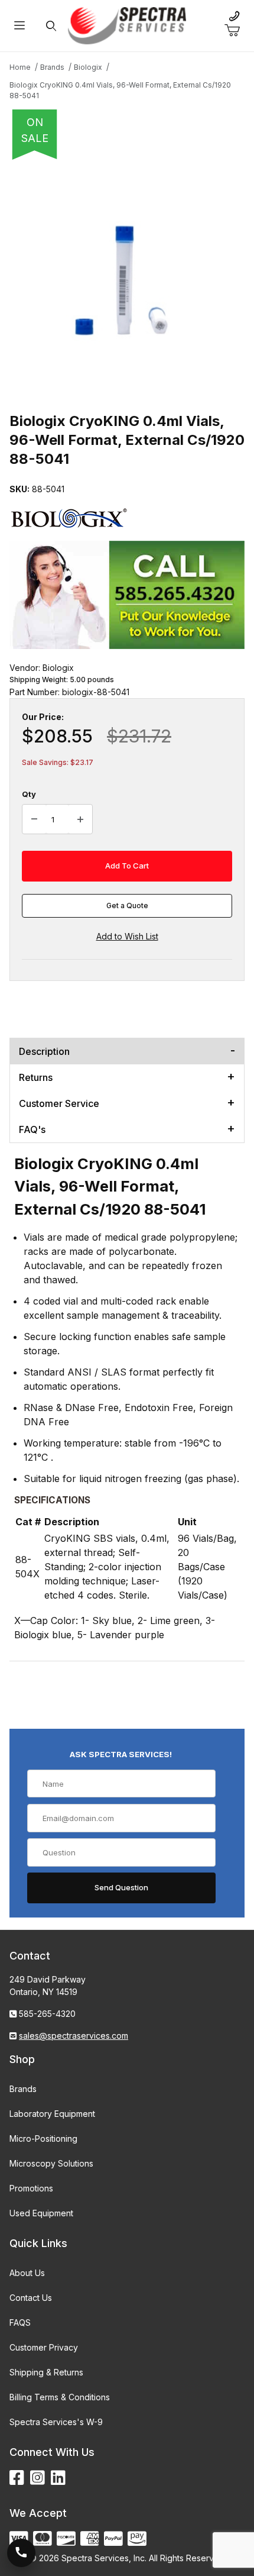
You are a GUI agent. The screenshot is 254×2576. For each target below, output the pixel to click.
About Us (27, 2273)
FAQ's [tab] (32, 1129)
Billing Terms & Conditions (60, 2397)
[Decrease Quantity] (34, 819)
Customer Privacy (44, 2347)
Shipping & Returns (46, 2372)
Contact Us (31, 2298)
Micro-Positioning (43, 2138)
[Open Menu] (19, 26)
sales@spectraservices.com (74, 2036)
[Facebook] (17, 2478)
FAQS (20, 2322)
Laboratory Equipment (52, 2114)
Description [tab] (44, 1051)
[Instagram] (38, 2478)
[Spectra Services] (127, 25)
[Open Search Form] (51, 26)
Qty (29, 794)
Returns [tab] (36, 1077)
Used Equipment (41, 2213)
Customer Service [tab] (59, 1103)
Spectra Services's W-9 (56, 2422)
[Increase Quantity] (80, 819)
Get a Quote (127, 906)
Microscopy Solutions (51, 2163)
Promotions (31, 2188)
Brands (23, 2089)
